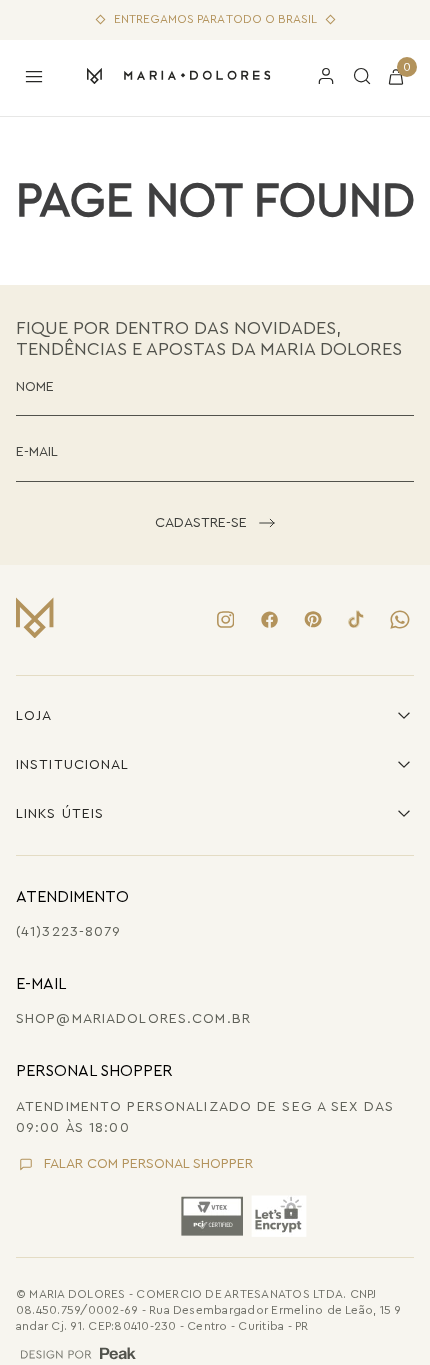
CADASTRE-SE (201, 523)
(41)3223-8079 (69, 932)
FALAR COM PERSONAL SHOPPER (148, 1164)
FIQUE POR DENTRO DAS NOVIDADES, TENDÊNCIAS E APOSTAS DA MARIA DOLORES (209, 338)
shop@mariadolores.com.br (133, 1019)
